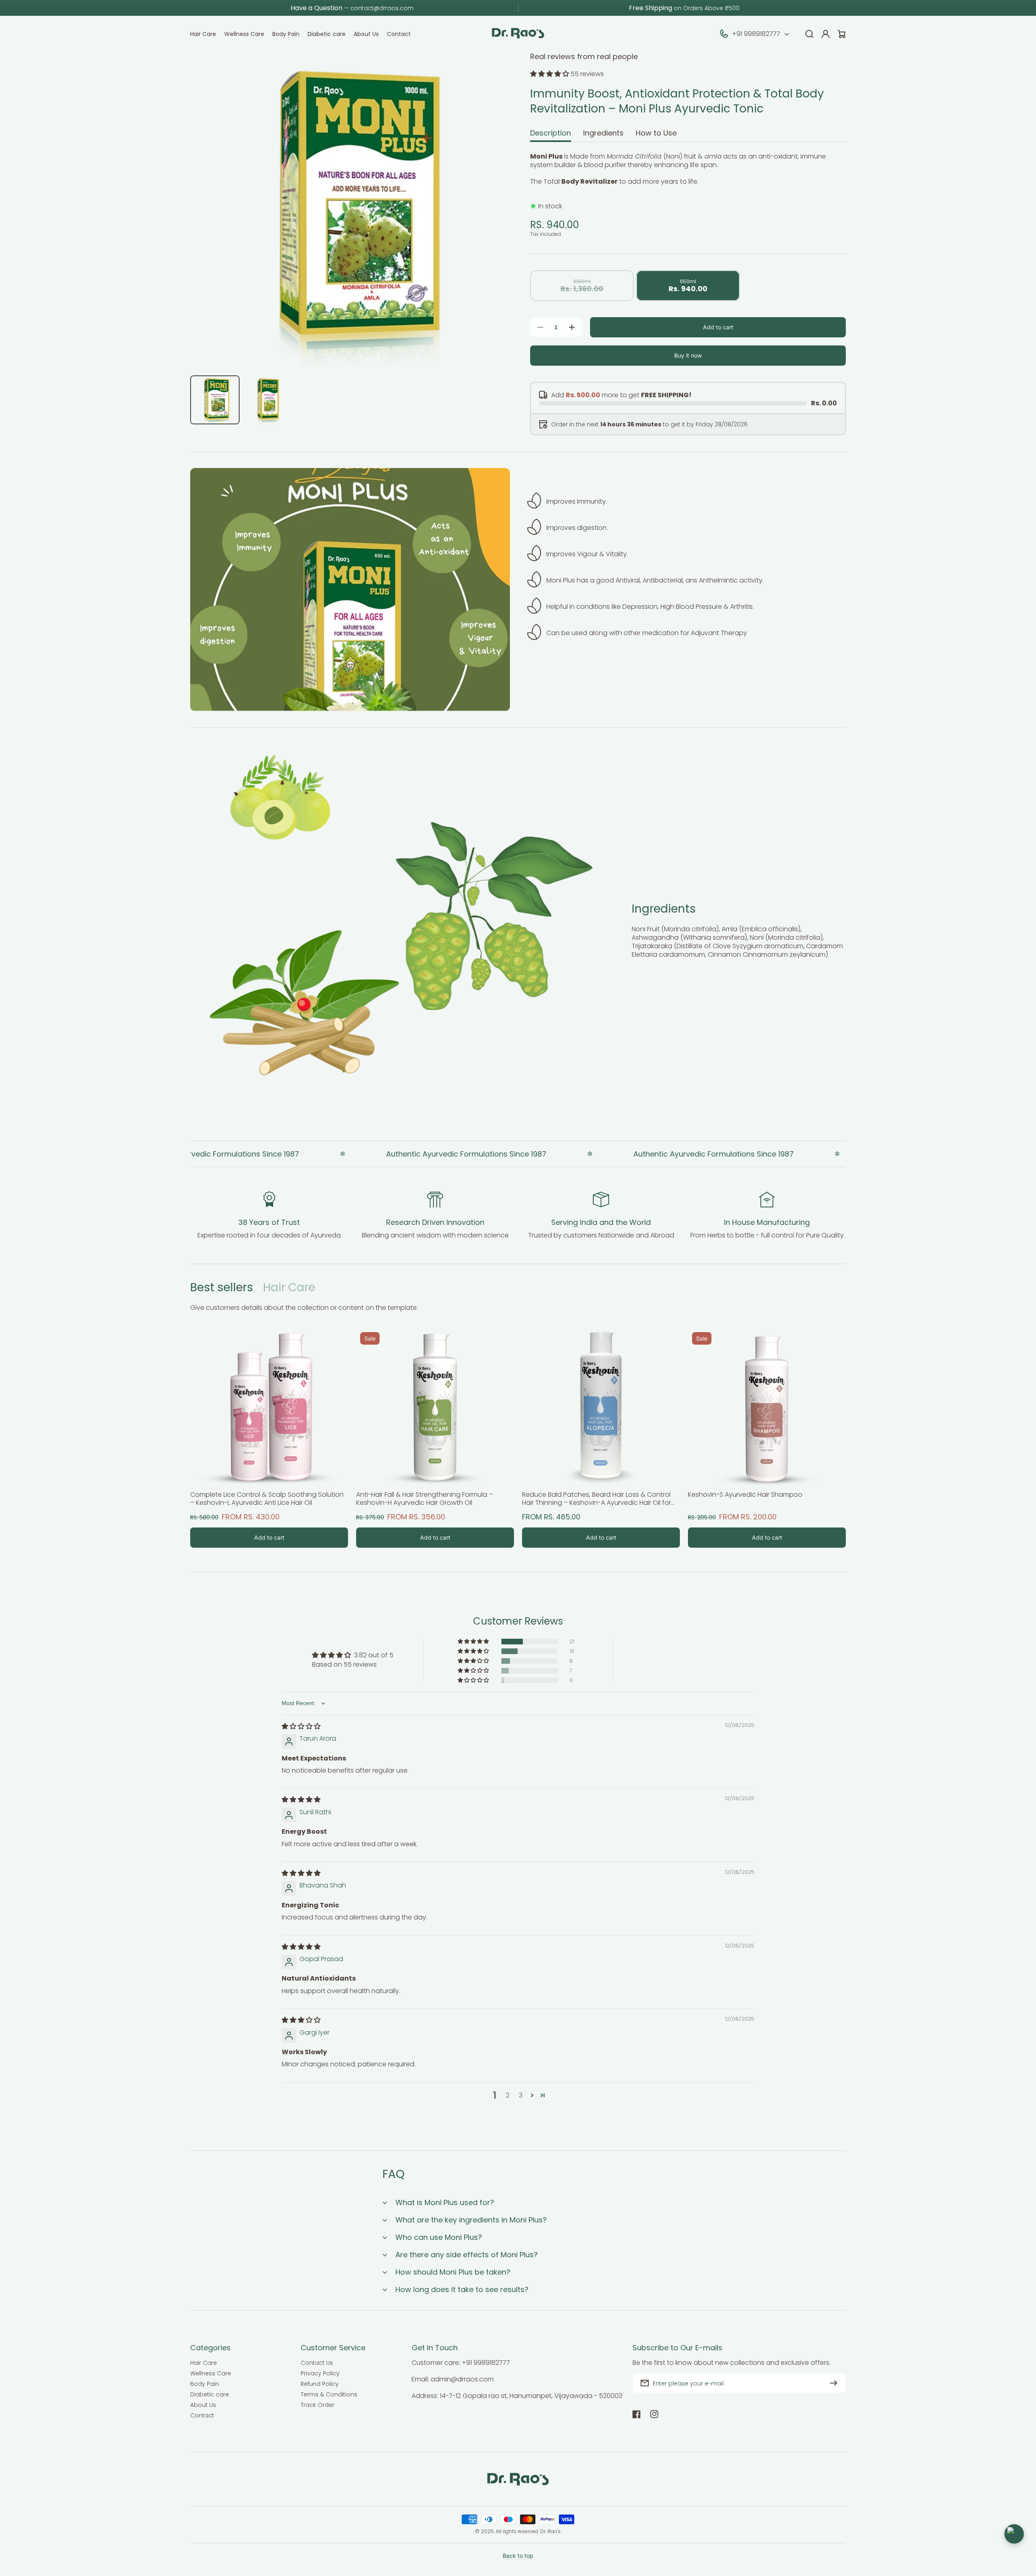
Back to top (518, 2556)
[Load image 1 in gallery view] (215, 400)
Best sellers (222, 1287)
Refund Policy (320, 2384)
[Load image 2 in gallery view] (268, 400)
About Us (203, 2405)
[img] (301, 1726)
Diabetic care (210, 2394)
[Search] (809, 34)
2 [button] (508, 2095)
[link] (486, 917)
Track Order (317, 2405)
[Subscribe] (836, 2383)
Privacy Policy (320, 2373)
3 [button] (521, 2095)
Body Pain (205, 2384)
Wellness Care (211, 2373)
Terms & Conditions (329, 2394)
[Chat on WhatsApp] (1014, 2534)
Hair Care (289, 1287)
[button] (550, 74)
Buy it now (688, 355)
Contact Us (317, 2363)
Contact (202, 2415)
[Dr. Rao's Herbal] (518, 34)
